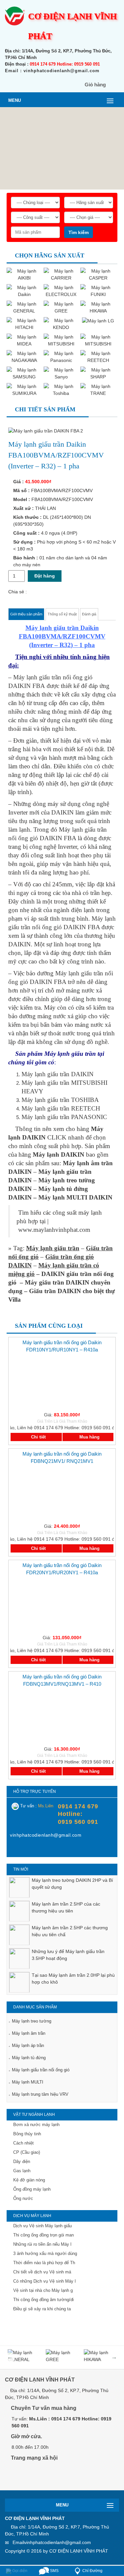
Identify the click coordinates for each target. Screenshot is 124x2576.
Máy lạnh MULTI (28, 2082)
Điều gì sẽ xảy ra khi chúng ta (42, 2309)
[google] (33, 2477)
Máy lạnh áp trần (28, 2045)
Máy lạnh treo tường (32, 2021)
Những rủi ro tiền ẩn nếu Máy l (42, 2244)
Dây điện (22, 2161)
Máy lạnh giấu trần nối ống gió (41, 2070)
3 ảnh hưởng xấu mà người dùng (45, 2253)
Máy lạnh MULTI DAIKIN (75, 1197)
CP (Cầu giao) (27, 2152)
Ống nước (23, 2198)
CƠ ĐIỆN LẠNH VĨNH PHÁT (79, 2551)
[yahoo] (28, 1850)
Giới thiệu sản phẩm (26, 614)
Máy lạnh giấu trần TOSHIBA (60, 1100)
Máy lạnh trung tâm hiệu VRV (40, 2094)
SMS (54, 2571)
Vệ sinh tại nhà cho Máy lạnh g (43, 2290)
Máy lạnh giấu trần (53, 1248)
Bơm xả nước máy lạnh (36, 2125)
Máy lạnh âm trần (29, 2033)
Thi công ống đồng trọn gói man (43, 2235)
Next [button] (114, 2357)
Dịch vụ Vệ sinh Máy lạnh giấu (42, 2226)
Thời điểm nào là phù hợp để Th (44, 2263)
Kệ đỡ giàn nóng (29, 2180)
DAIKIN (62, 812)
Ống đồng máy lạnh (32, 2189)
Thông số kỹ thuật (62, 614)
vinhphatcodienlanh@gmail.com (58, 2542)
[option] (62, 1891)
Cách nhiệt (23, 2143)
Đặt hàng (45, 576)
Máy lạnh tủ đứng (29, 2058)
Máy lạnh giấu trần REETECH (61, 1108)
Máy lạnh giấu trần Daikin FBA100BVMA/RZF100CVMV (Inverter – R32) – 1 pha (62, 636)
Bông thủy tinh (27, 2134)
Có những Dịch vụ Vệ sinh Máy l (44, 2281)
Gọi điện (19, 2571)
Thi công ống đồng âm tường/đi (43, 2300)
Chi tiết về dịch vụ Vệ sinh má (42, 2272)
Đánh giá (89, 614)
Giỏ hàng (95, 85)
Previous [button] (10, 2357)
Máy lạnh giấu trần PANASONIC (64, 1117)
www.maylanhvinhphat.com (54, 1230)
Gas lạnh (22, 2171)
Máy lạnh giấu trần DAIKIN (58, 1074)
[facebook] (15, 1850)
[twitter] (47, 2477)
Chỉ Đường (92, 2571)
